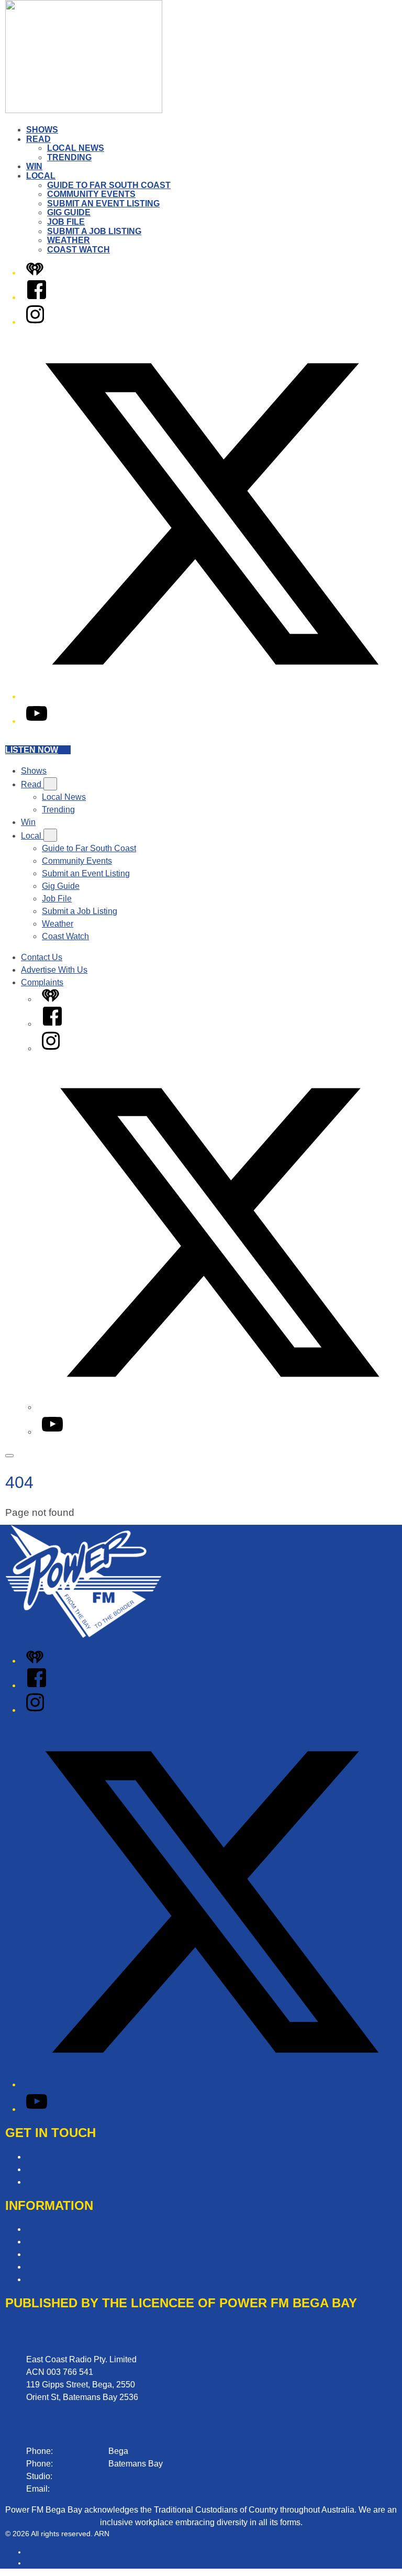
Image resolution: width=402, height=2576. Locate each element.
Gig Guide (69, 212)
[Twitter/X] (211, 696)
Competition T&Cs (60, 2229)
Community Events (91, 194)
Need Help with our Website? (81, 2182)
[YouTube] (37, 721)
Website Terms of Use (67, 2267)
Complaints (42, 982)
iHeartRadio (46, 2563)
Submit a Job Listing (94, 231)
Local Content (52, 2279)
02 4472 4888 (81, 2464)
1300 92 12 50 (81, 2476)
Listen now (32, 750)
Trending (69, 157)
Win (34, 166)
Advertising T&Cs (59, 2242)
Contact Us (42, 957)
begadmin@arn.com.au (95, 2489)
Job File (66, 222)
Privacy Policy (53, 2254)
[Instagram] (35, 322)
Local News (76, 148)
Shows (42, 130)
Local (41, 176)
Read (38, 139)
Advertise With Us (54, 970)
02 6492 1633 (81, 2451)
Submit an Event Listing (103, 203)
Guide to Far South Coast (109, 185)
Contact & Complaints (67, 2157)
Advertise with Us (59, 2169)
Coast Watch (79, 250)
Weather (69, 240)
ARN (34, 2552)
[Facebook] (37, 297)
